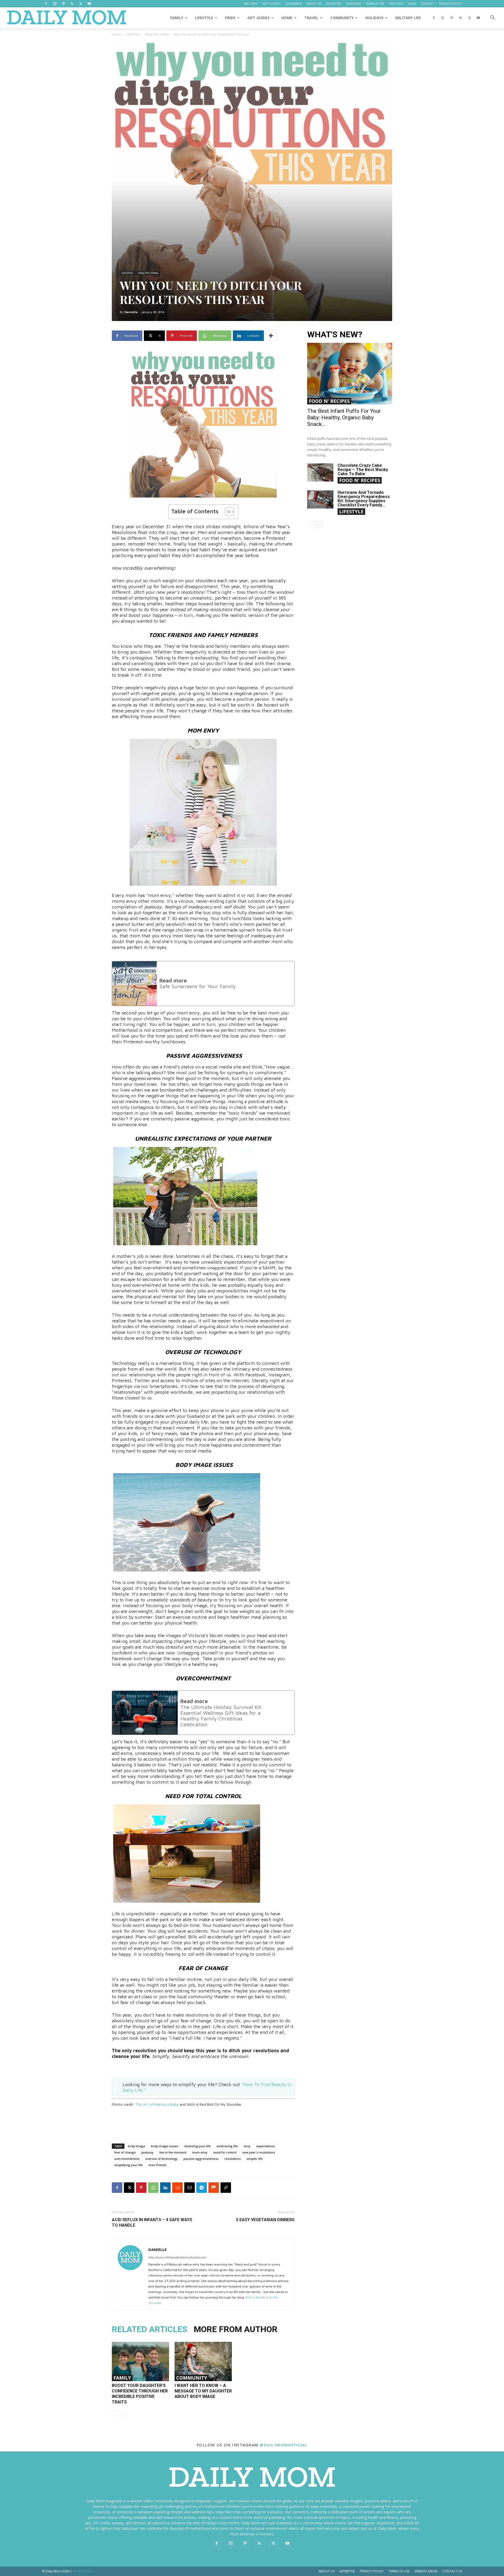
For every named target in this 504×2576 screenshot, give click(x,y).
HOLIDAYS (374, 18)
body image (136, 2146)
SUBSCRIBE (353, 4)
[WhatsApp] (153, 2188)
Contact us (452, 2571)
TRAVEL (311, 18)
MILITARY (251, 4)
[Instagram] (55, 4)
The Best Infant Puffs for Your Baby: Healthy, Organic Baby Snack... (344, 418)
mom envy (200, 2152)
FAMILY (177, 18)
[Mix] (214, 2188)
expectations (266, 2146)
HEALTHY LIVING (157, 34)
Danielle (131, 312)
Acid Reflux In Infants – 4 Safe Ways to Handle (152, 2222)
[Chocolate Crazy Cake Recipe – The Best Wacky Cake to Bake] (320, 472)
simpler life (255, 2159)
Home (116, 34)
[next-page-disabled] (124, 2413)
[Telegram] (202, 2188)
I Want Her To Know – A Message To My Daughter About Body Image (203, 2391)
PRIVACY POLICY (451, 4)
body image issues (165, 2146)
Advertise (347, 2571)
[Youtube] (89, 4)
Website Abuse (426, 2571)
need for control (225, 2152)
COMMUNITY (342, 18)
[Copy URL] (226, 2188)
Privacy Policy (372, 2571)
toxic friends (157, 2165)
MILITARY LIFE (408, 18)
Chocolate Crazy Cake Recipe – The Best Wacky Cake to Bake (363, 470)
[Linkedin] (165, 2188)
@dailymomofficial (284, 2445)
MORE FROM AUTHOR (236, 2329)
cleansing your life (197, 2146)
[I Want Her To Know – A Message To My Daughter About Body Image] (203, 2361)
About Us (327, 2571)
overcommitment (127, 2159)
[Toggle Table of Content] (227, 512)
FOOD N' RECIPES (329, 401)
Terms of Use (399, 2571)
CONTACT (427, 4)
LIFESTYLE (204, 18)
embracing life (227, 2146)
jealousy (148, 2152)
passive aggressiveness (201, 2159)
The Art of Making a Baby (157, 2104)
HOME (287, 18)
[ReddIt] (177, 2188)
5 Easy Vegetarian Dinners (265, 2220)
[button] (492, 18)
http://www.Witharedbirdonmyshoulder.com (177, 2257)
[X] (81, 4)
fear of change (125, 2152)
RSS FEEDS (396, 4)
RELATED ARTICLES (150, 2329)
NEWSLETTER (375, 4)
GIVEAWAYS (293, 4)
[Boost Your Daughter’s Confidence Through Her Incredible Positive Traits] (140, 2361)
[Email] (190, 2188)
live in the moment (173, 2152)
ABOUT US (314, 4)
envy (247, 2146)
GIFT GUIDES (271, 4)
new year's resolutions (259, 2152)
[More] (271, 336)
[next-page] (319, 525)
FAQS (412, 4)
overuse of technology (161, 2159)
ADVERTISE (334, 4)
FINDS (230, 18)
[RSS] (72, 4)
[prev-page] (115, 2413)
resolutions (233, 2159)
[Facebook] (46, 4)
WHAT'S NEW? (335, 335)
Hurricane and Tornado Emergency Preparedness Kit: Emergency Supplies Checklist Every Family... (364, 499)
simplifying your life (128, 2165)
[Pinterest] (63, 4)
